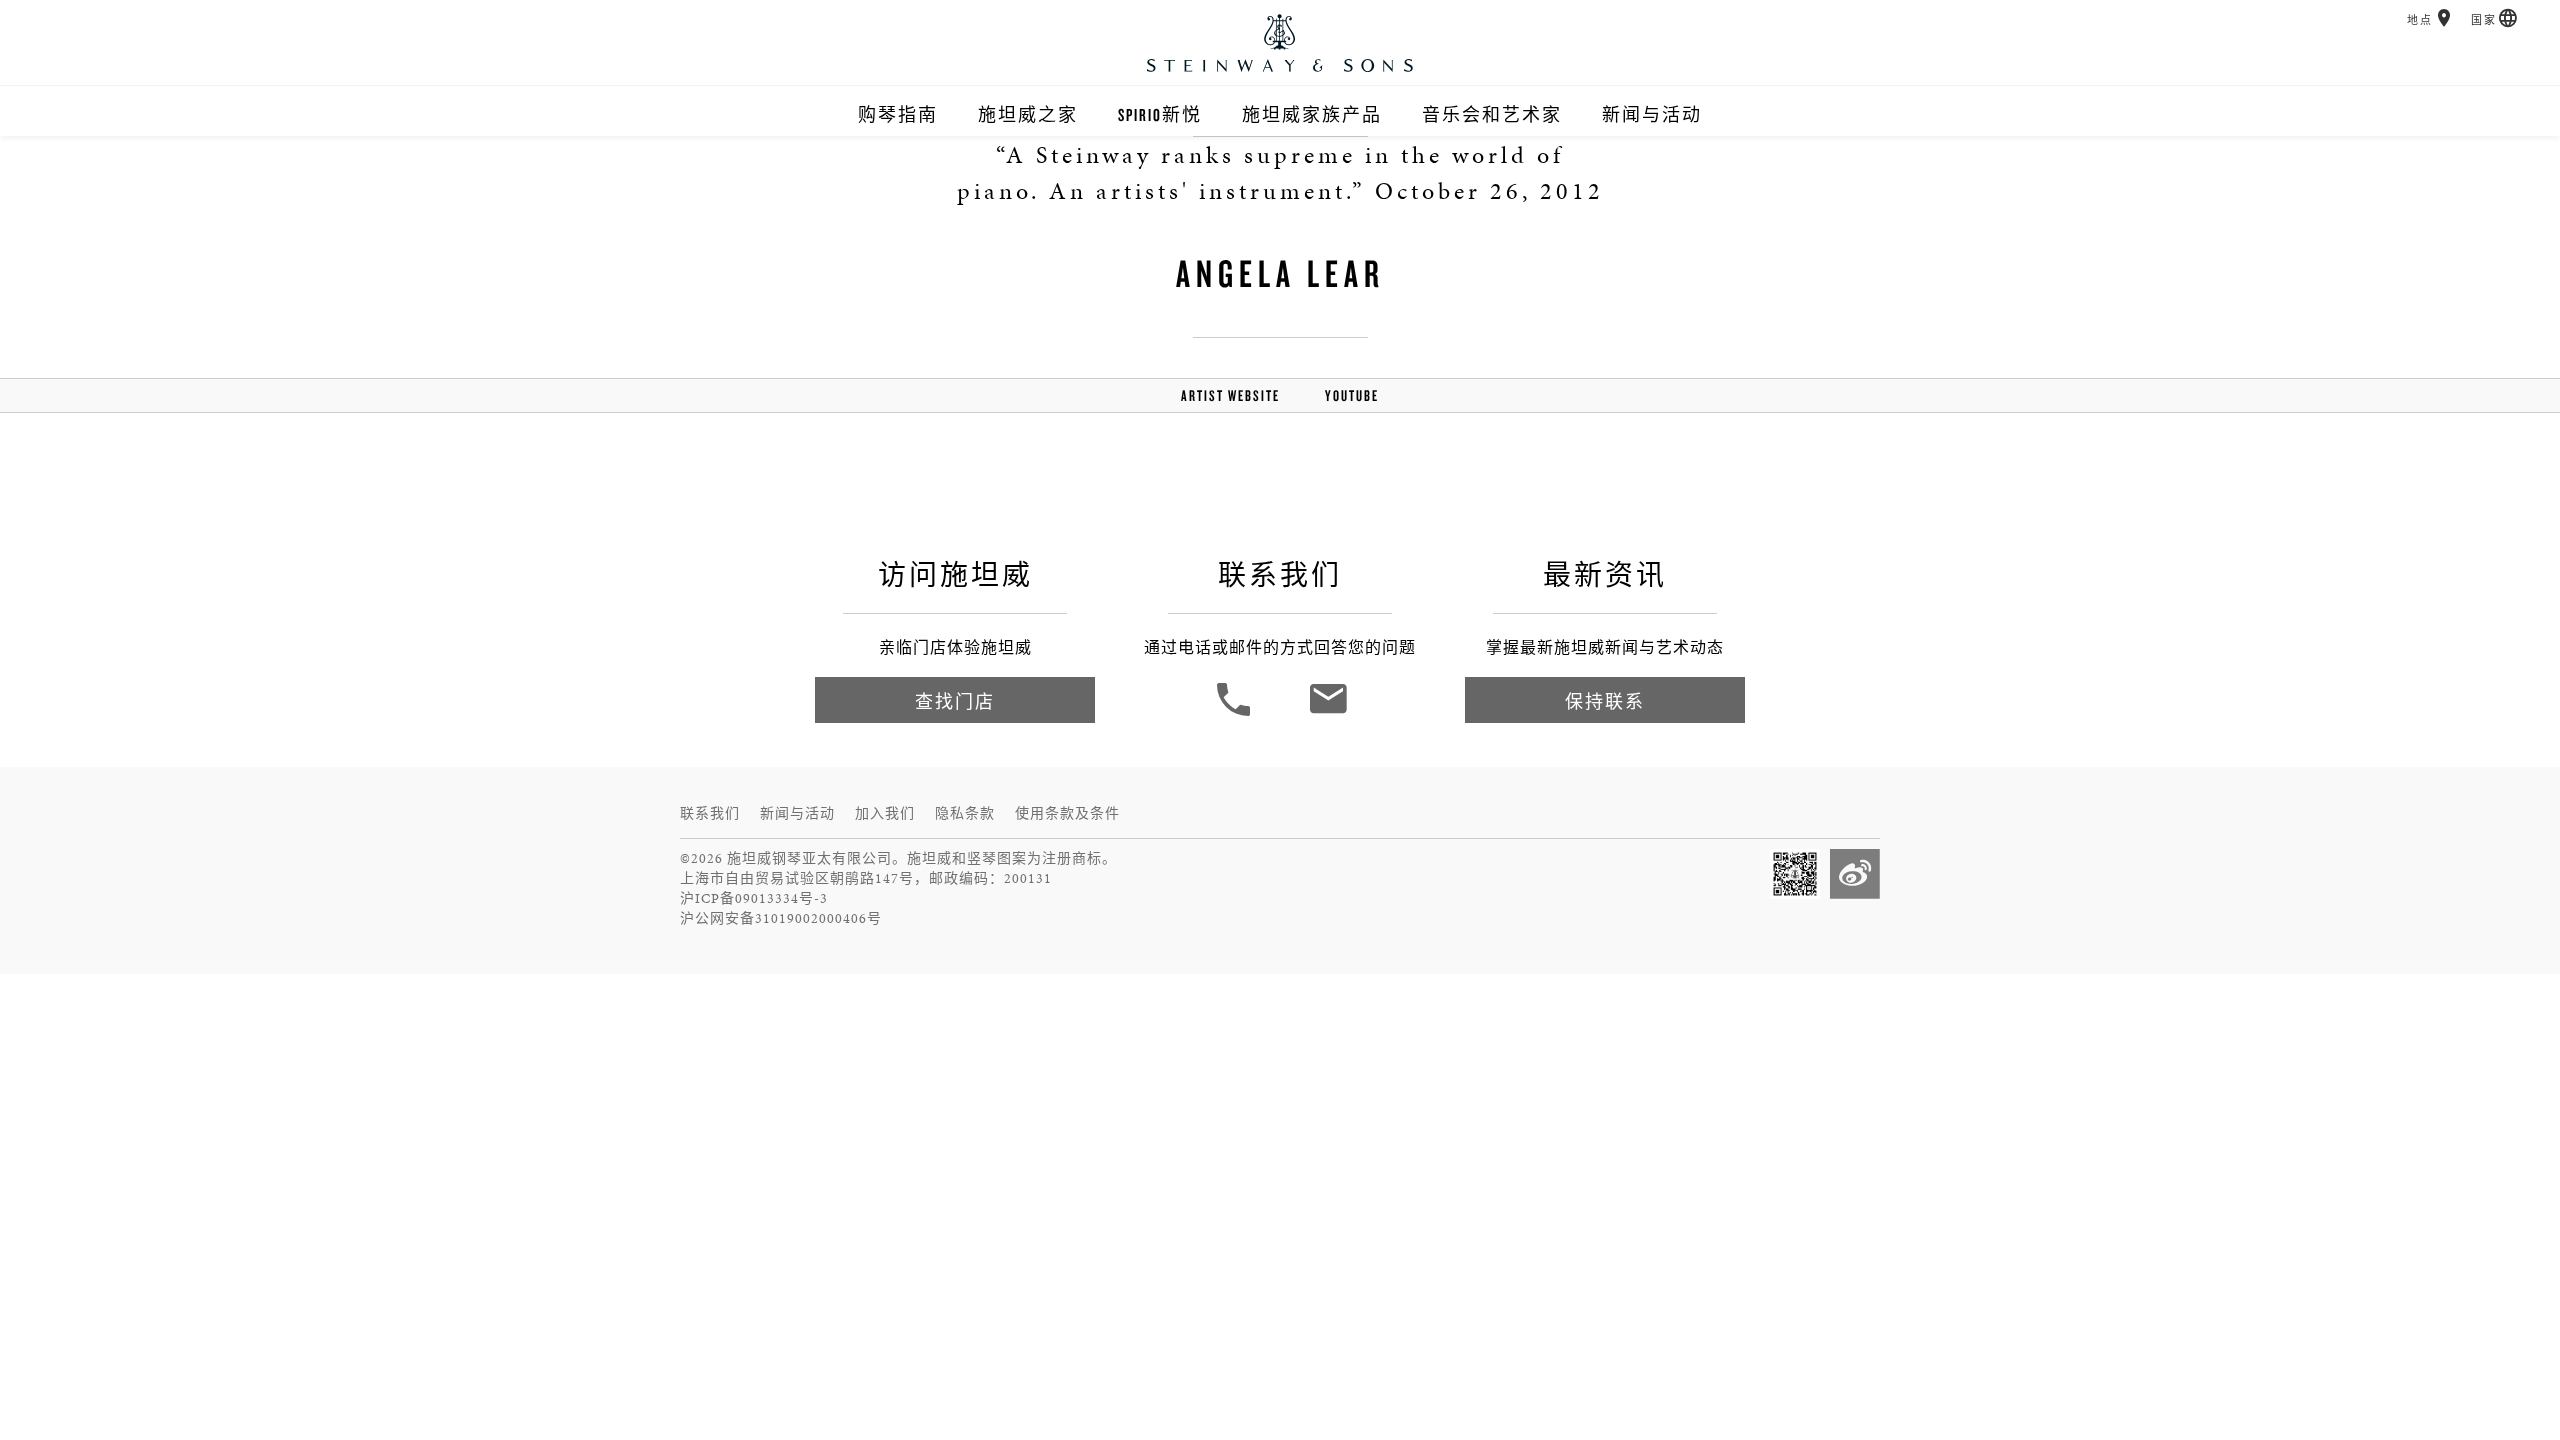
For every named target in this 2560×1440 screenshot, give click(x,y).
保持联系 (1605, 701)
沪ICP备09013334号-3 (754, 898)
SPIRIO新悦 (1160, 114)
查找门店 (955, 701)
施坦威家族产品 (1312, 114)
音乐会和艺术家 (1492, 114)
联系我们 (710, 813)
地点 (2420, 20)
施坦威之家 (1028, 114)
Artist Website (1230, 395)
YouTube (1352, 395)
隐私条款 (965, 813)
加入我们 (885, 813)
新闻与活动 (1652, 114)
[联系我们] (1327, 713)
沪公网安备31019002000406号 (781, 918)
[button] (2444, 18)
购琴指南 (898, 114)
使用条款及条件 (1067, 813)
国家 (2484, 20)
